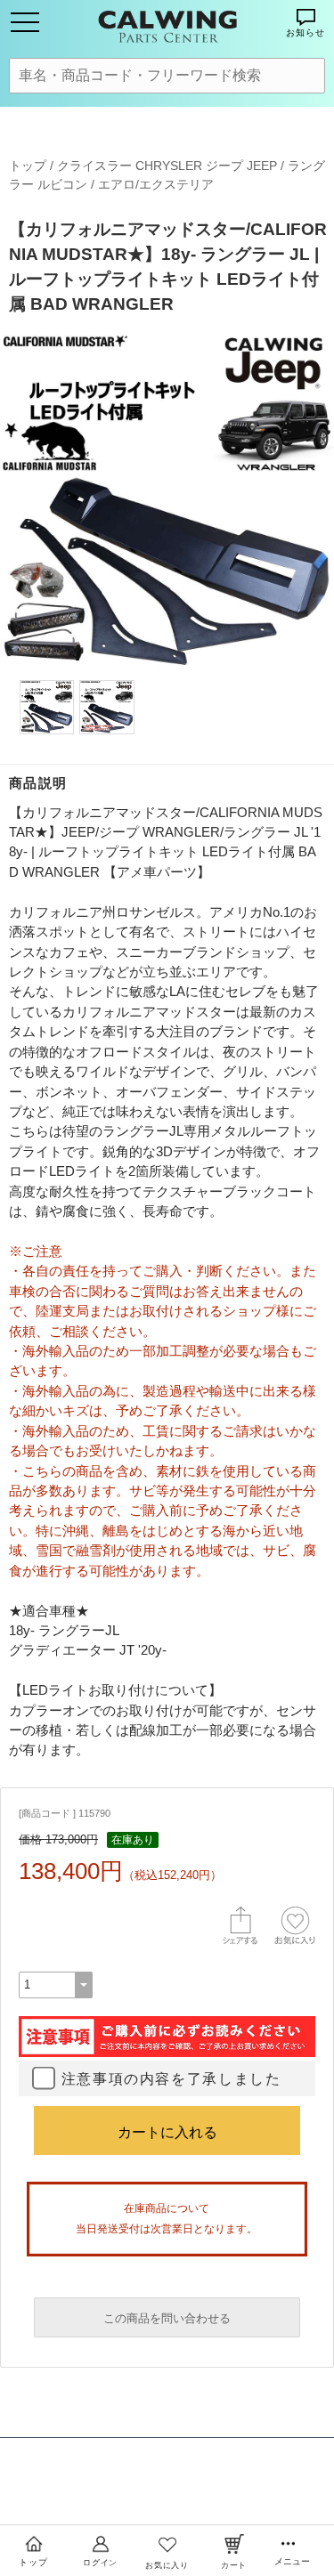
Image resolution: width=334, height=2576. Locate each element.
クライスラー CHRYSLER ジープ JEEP (167, 166)
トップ (28, 166)
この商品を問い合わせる (167, 2318)
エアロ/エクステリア (156, 184)
